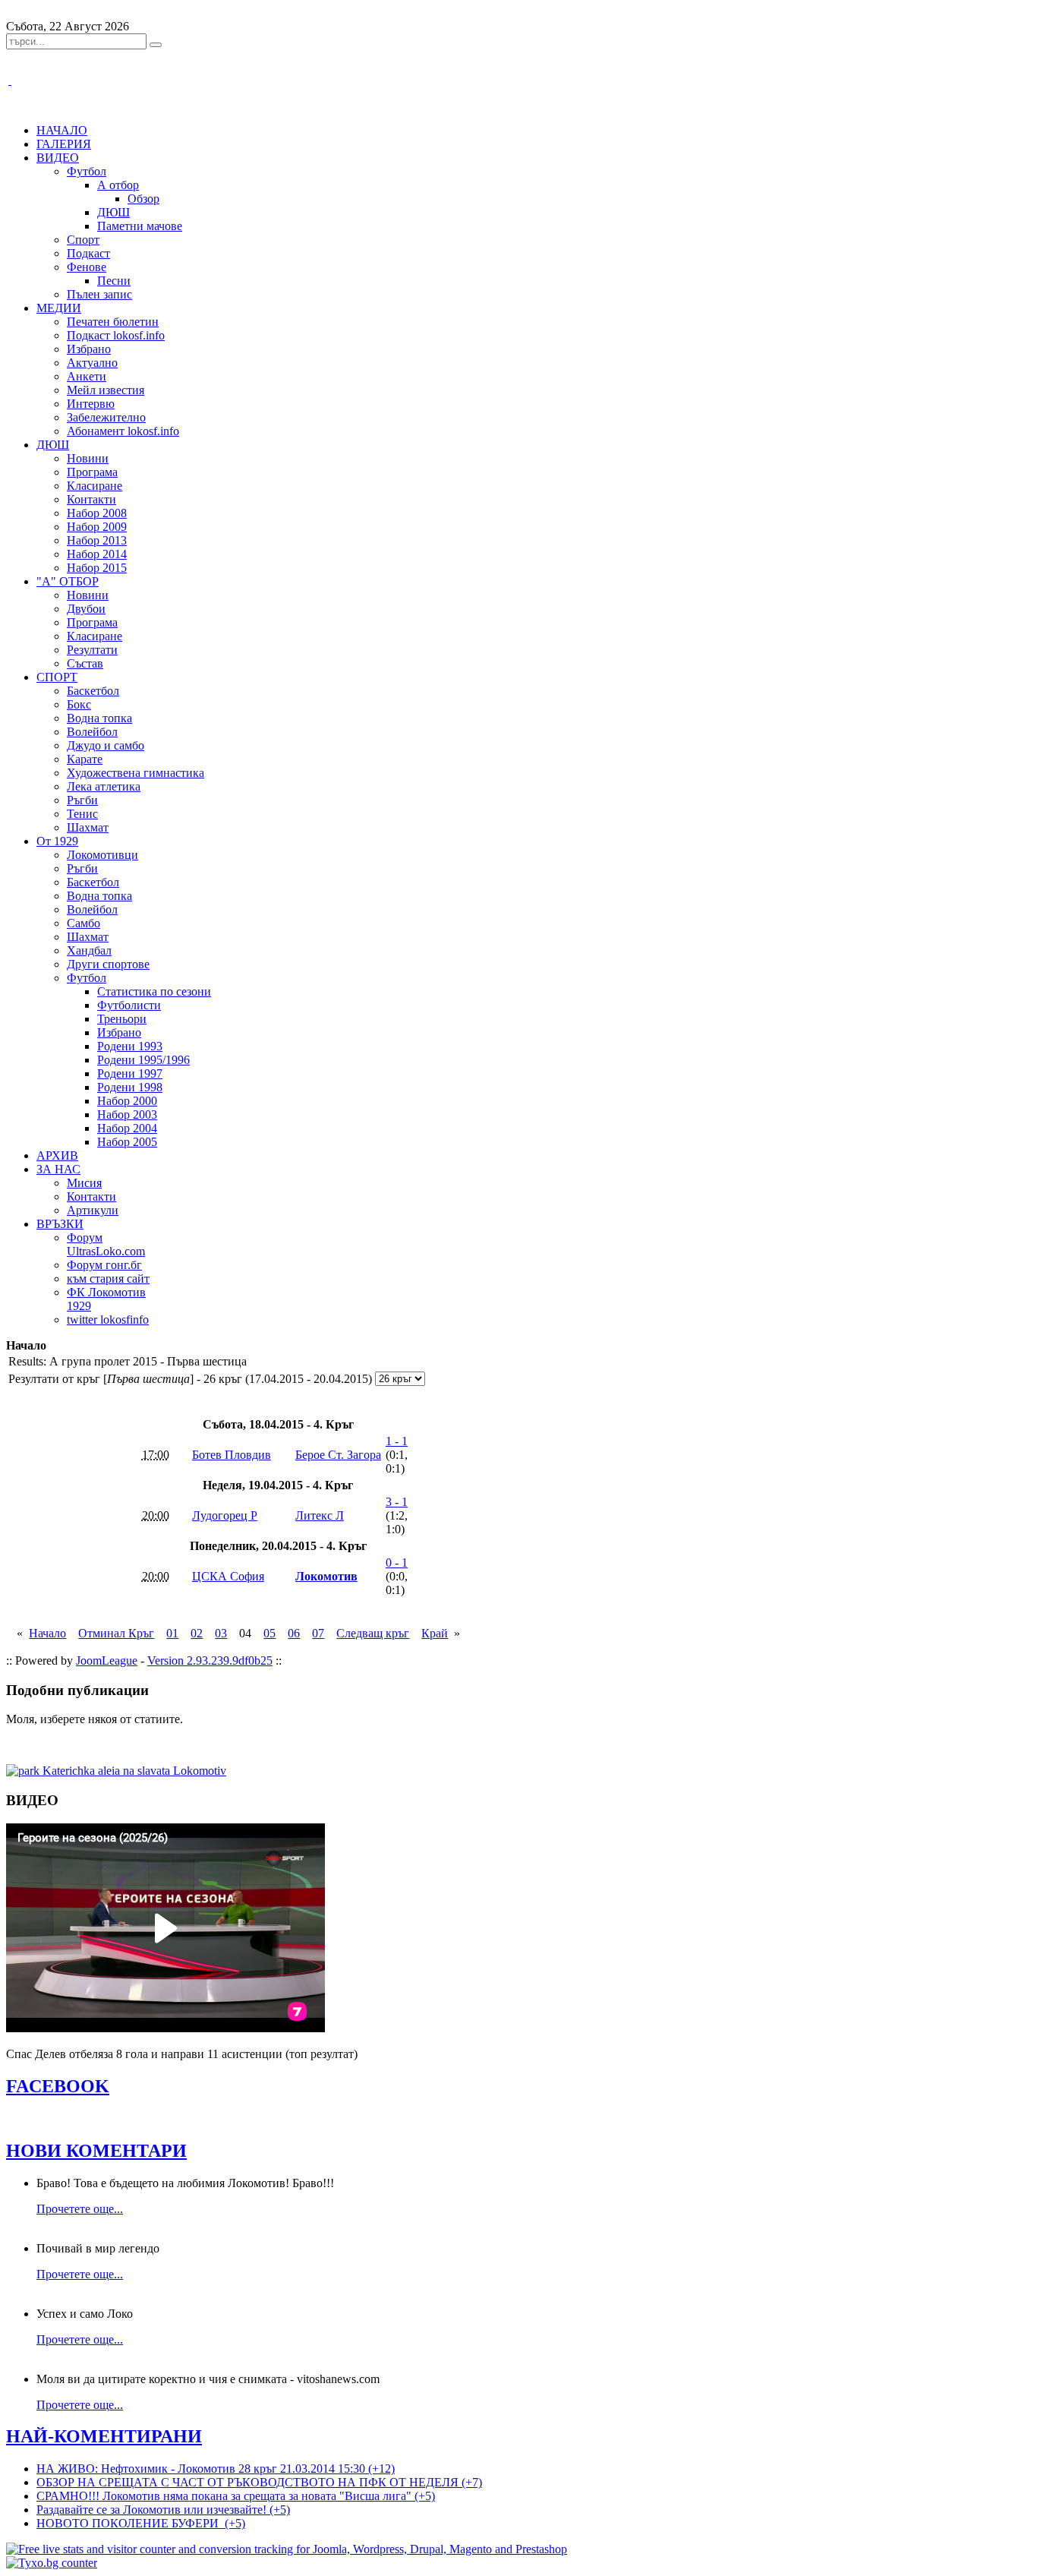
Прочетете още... (80, 2209)
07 (318, 1633)
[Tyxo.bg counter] (52, 2563)
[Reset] (156, 45)
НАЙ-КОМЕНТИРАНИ (104, 2436)
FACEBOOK (58, 2086)
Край (435, 1633)
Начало (47, 1633)
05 (269, 1633)
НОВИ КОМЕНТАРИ (96, 2151)
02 (197, 1633)
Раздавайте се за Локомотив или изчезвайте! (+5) (163, 2510)
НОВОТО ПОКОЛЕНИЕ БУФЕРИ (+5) (141, 2523)
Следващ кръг (373, 1633)
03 (221, 1633)
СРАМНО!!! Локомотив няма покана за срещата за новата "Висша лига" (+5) (236, 2496)
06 (294, 1633)
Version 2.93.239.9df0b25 (210, 1661)
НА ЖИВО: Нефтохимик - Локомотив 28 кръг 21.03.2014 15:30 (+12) (216, 2469)
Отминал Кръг (116, 1633)
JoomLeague (107, 1661)
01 (172, 1633)
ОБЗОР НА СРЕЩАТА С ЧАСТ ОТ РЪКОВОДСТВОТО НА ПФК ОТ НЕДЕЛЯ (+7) (259, 2482)
